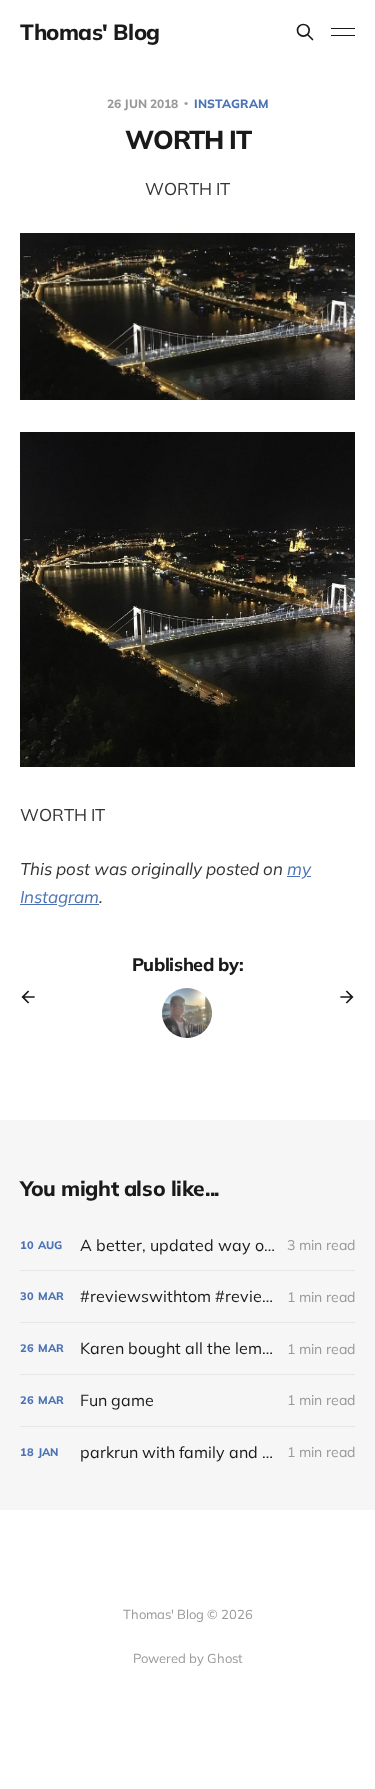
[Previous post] (35, 997)
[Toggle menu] (343, 32)
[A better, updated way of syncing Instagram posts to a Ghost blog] (187, 1245)
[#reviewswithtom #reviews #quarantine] (187, 1296)
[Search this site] (305, 32)
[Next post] (340, 997)
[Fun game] (187, 1400)
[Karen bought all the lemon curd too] (187, 1348)
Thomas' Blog (90, 32)
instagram (231, 103)
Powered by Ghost (188, 1658)
